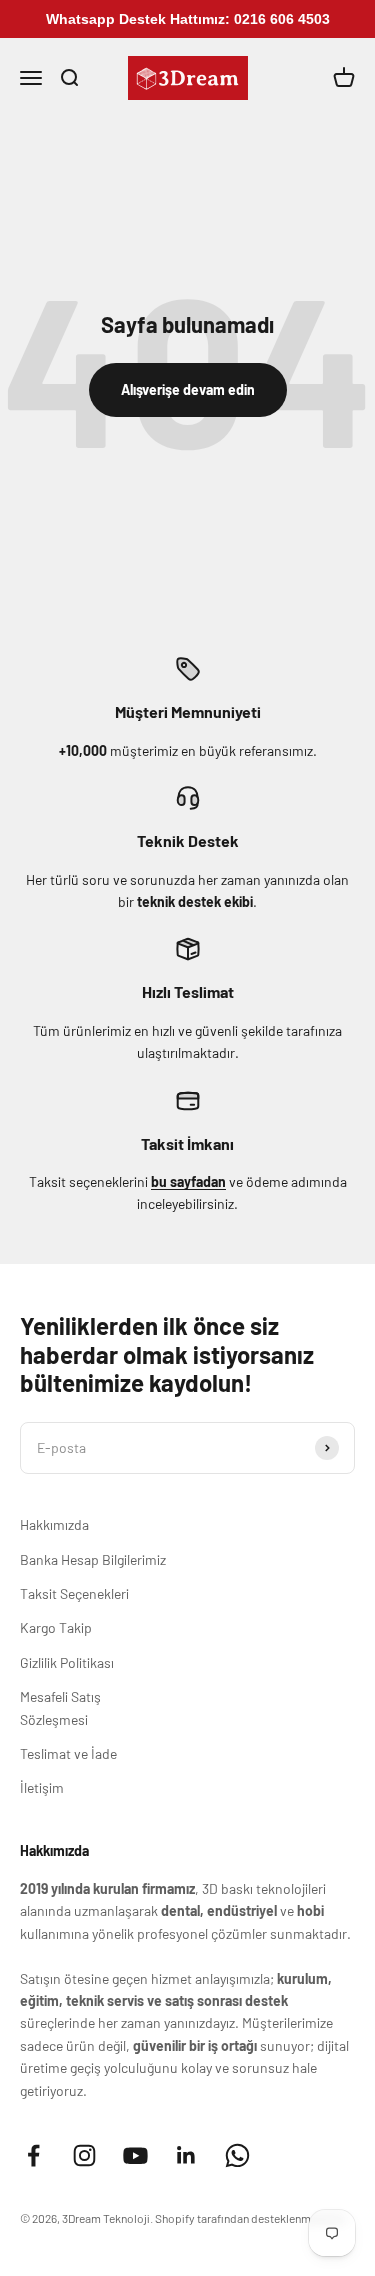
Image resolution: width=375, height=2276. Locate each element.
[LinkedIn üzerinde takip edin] (186, 2155)
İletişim (42, 1787)
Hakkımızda (54, 1524)
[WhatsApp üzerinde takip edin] (237, 2155)
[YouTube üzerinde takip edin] (135, 2155)
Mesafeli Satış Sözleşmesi (60, 1707)
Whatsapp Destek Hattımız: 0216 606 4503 (188, 19)
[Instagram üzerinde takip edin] (84, 2155)
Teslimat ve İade (68, 1753)
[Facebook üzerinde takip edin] (33, 2155)
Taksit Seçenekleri (74, 1593)
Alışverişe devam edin (188, 389)
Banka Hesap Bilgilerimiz (93, 1559)
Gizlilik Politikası (67, 1662)
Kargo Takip (56, 1627)
